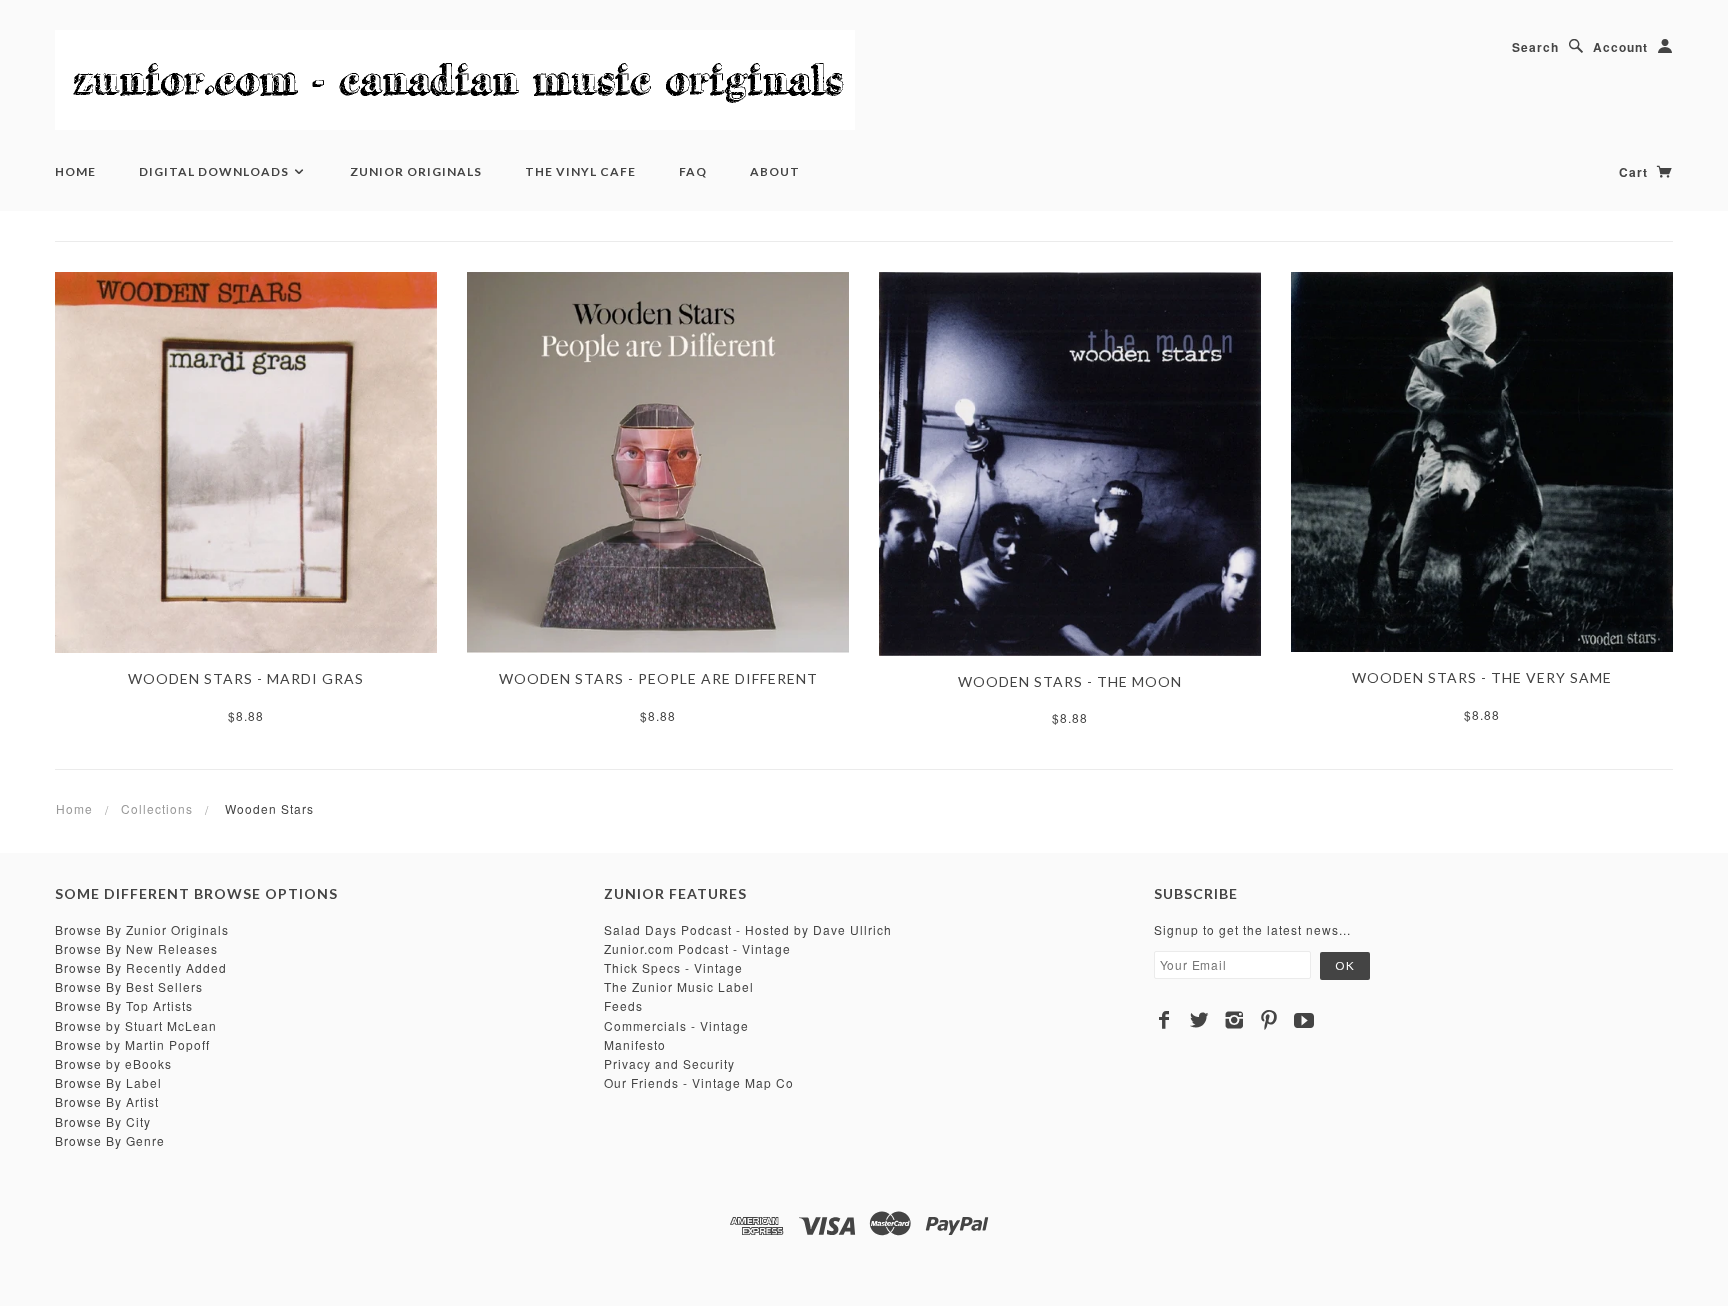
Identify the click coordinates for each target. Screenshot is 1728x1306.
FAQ (693, 171)
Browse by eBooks (113, 1063)
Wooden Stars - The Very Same (1482, 677)
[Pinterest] (1269, 1020)
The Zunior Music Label (679, 986)
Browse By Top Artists (124, 1005)
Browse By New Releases (136, 948)
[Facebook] (1164, 1020)
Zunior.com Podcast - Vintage (697, 948)
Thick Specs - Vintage (673, 967)
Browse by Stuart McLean (136, 1025)
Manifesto (635, 1044)
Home (75, 171)
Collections (157, 808)
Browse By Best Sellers (129, 986)
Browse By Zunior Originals (142, 929)
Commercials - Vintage (676, 1025)
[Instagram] (1234, 1020)
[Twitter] (1199, 1020)
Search (1535, 47)
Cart (1635, 172)
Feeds (623, 1005)
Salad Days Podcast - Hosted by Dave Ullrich (748, 929)
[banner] (455, 80)
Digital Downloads (215, 171)
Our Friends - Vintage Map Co (699, 1082)
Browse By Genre (110, 1140)
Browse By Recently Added (141, 967)
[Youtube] (1304, 1020)
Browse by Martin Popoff (132, 1044)
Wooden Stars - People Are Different (658, 678)
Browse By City (103, 1121)
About (775, 171)
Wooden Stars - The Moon (1070, 681)
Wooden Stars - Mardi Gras (246, 678)
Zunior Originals (416, 171)
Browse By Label (108, 1082)
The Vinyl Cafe (580, 171)
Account (1620, 47)
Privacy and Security (669, 1063)
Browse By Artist (107, 1101)
